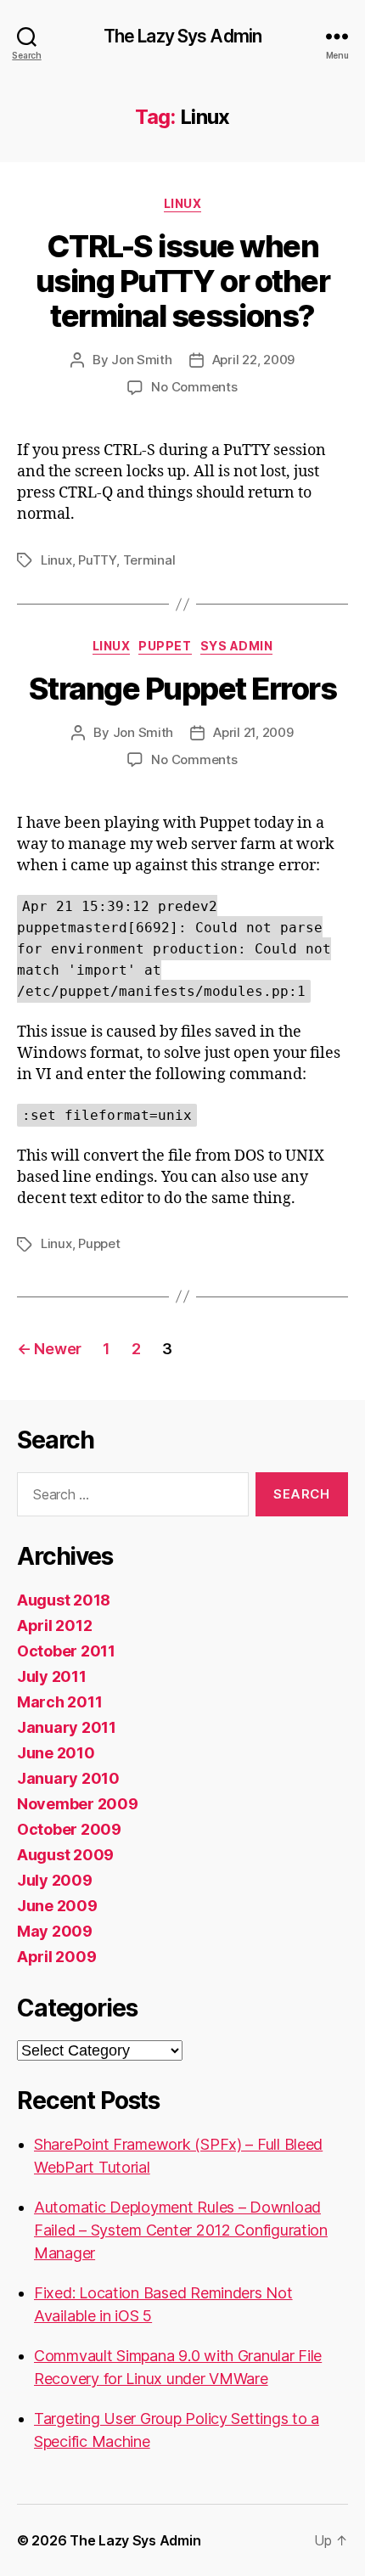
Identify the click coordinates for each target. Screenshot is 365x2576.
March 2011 (59, 1702)
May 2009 (55, 1931)
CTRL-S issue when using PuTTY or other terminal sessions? (182, 281)
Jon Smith (142, 360)
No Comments (194, 387)
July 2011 (52, 1676)
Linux (183, 203)
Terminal (149, 560)
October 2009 (69, 1829)
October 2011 (66, 1651)
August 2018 (64, 1600)
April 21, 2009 (253, 732)
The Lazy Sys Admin (182, 36)
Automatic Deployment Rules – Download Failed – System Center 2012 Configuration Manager (181, 2230)
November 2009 (78, 1804)
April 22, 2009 (253, 360)
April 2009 (56, 1957)
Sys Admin (237, 646)
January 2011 (67, 1727)
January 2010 (68, 1778)
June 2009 (57, 1906)
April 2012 (54, 1625)
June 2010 (56, 1753)
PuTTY (97, 560)
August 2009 (65, 1855)
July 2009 (55, 1880)
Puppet (165, 646)
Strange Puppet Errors (183, 689)
